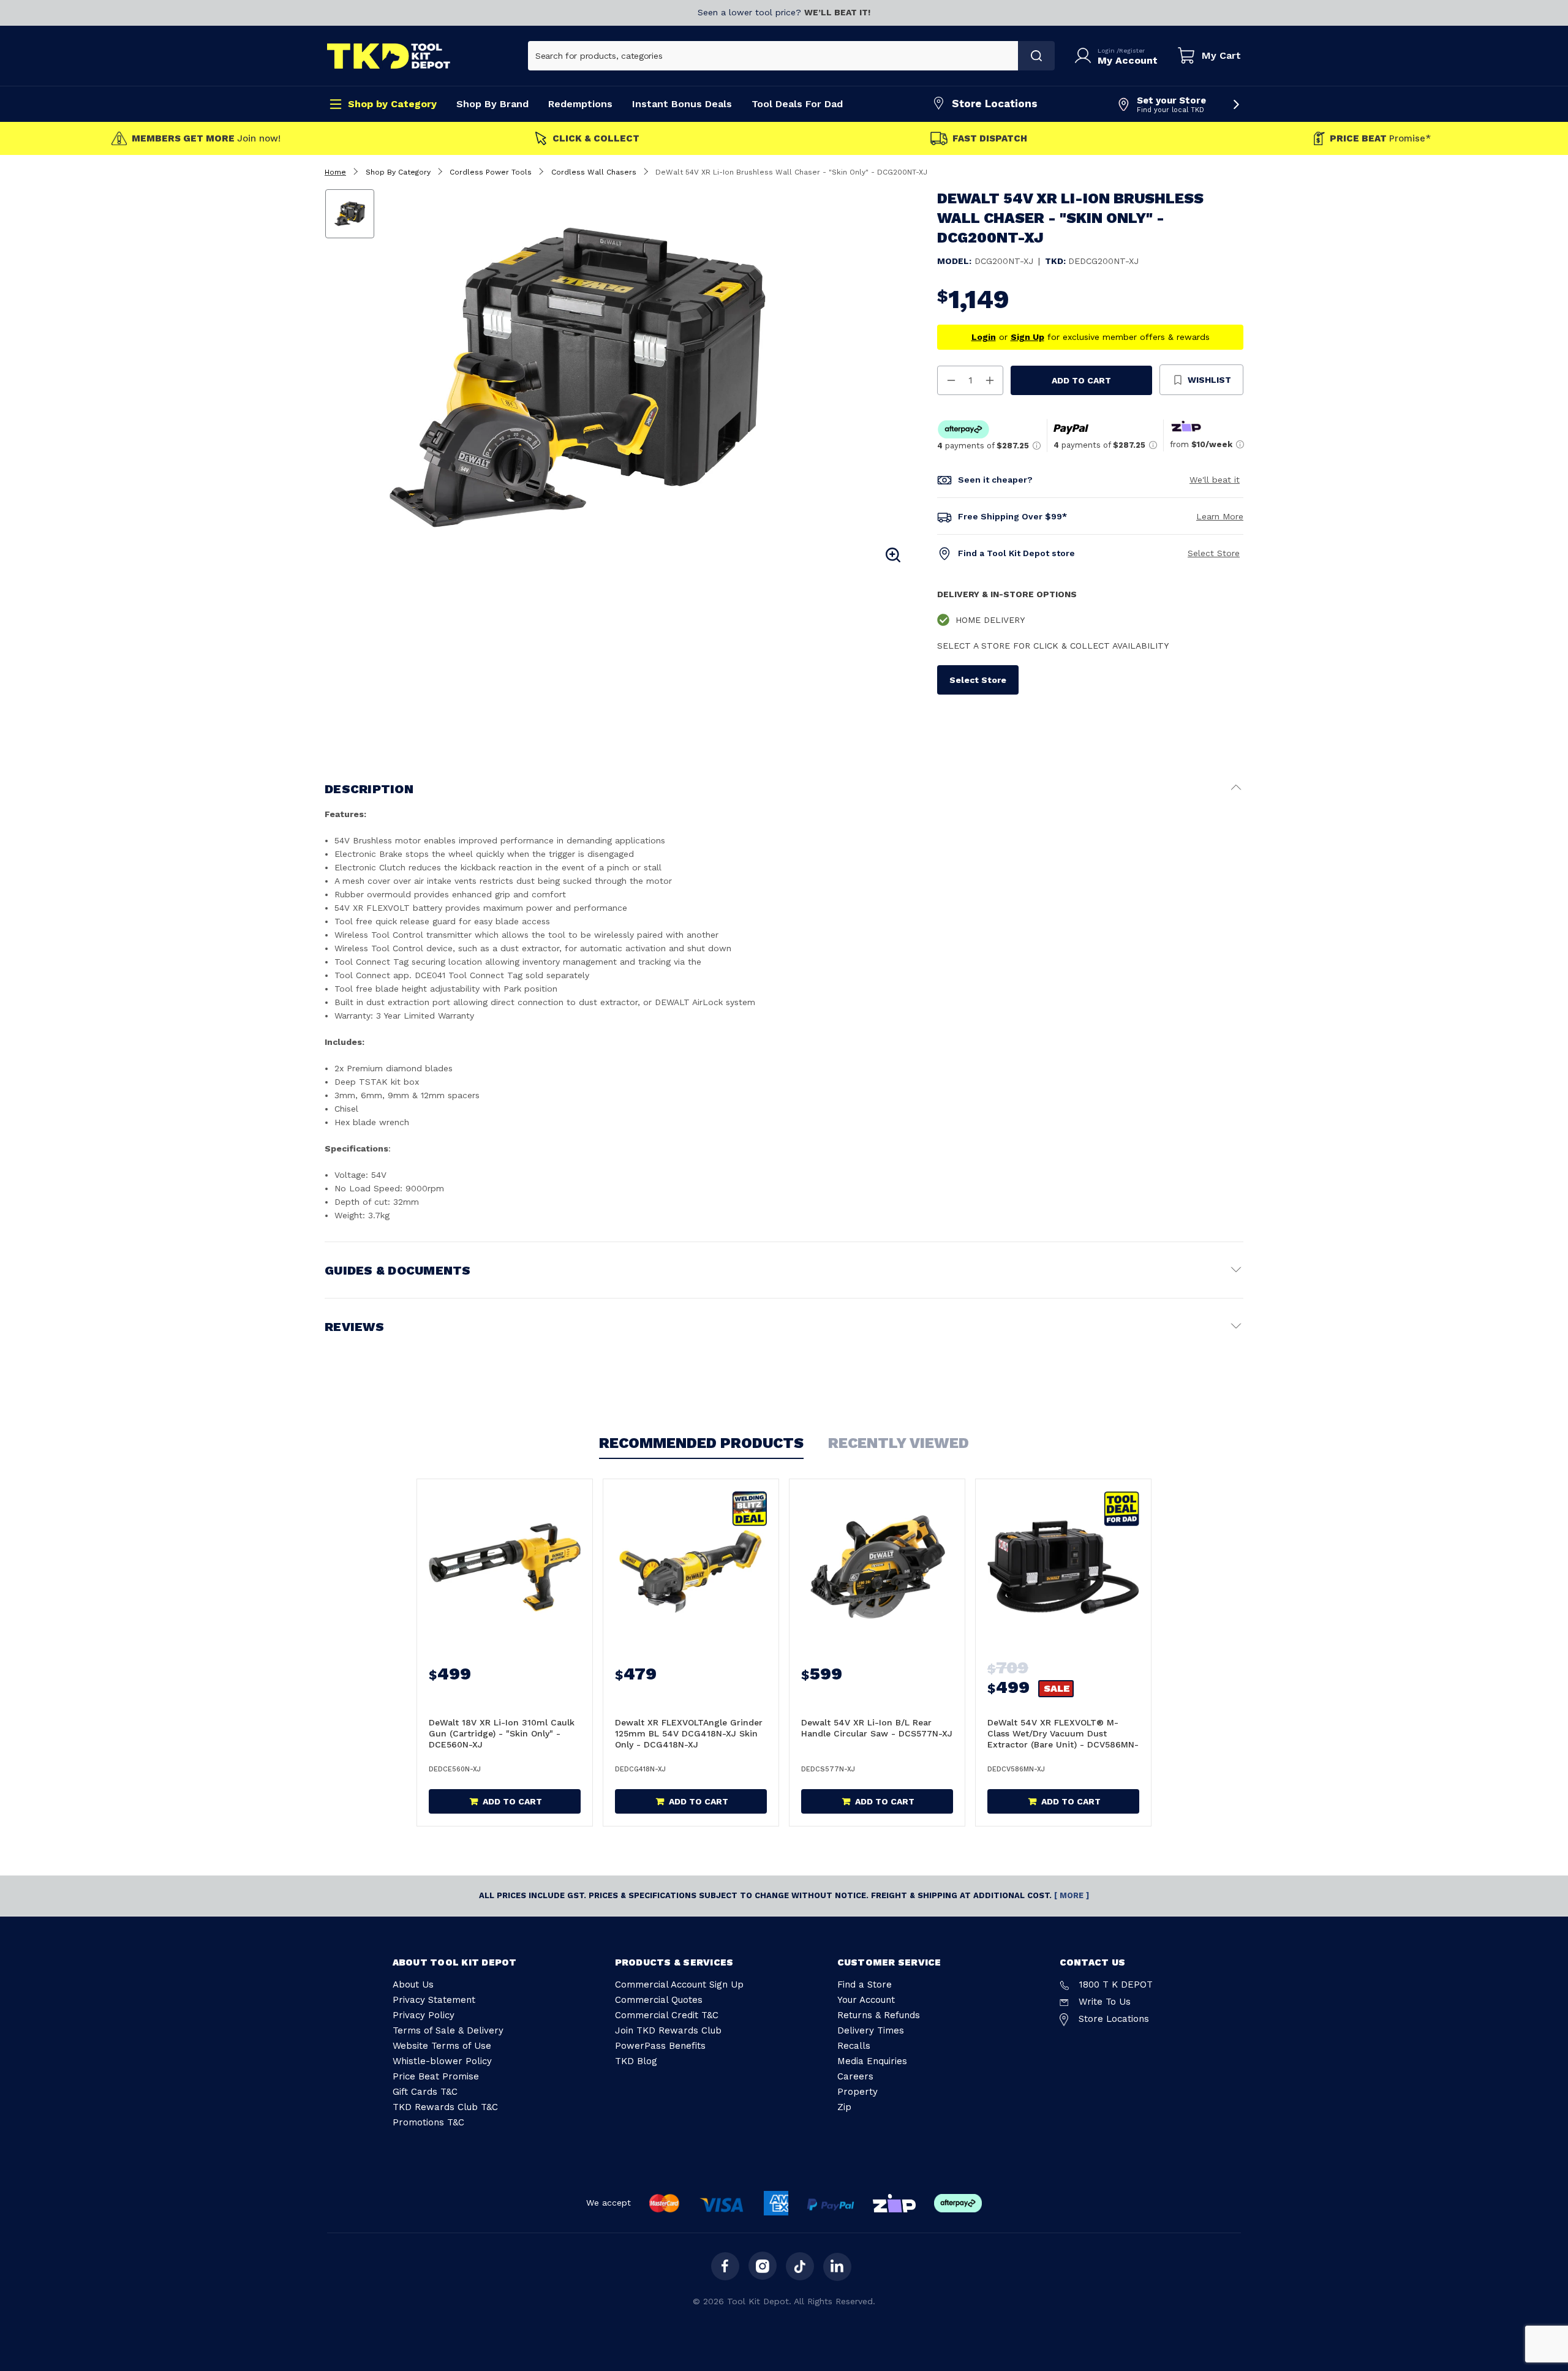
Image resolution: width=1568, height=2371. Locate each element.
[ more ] (1072, 1895)
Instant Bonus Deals (682, 104)
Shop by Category (392, 104)
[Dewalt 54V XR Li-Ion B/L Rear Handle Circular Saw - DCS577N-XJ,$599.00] (877, 1567)
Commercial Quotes (659, 2000)
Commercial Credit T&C (667, 2015)
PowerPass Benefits (660, 2046)
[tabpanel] (645, 377)
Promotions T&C (428, 2122)
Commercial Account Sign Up (679, 1985)
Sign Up (1027, 337)
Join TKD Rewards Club (668, 2030)
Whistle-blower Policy (442, 2061)
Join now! (206, 139)
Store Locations (995, 104)
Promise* (1380, 139)
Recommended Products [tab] (701, 1443)
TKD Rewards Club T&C (445, 2107)
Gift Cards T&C (425, 2092)
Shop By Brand (492, 104)
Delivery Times (871, 2030)
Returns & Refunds (879, 2015)
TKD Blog (636, 2061)
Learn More (1220, 516)
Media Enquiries (872, 2061)
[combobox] (773, 56)
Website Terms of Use (442, 2046)
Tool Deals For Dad (797, 104)
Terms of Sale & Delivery (448, 2030)
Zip (844, 2107)
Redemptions (580, 104)
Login (1107, 51)
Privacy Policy (424, 2015)
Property (858, 2092)
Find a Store (865, 1985)
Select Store (1214, 553)
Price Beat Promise (436, 2076)
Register (1132, 51)
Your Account (866, 2000)
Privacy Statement (434, 2000)
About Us (413, 1985)
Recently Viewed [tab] (899, 1443)
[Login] (1085, 56)
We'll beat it (1215, 480)
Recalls (854, 2046)
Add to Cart (1081, 380)
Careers (855, 2076)
